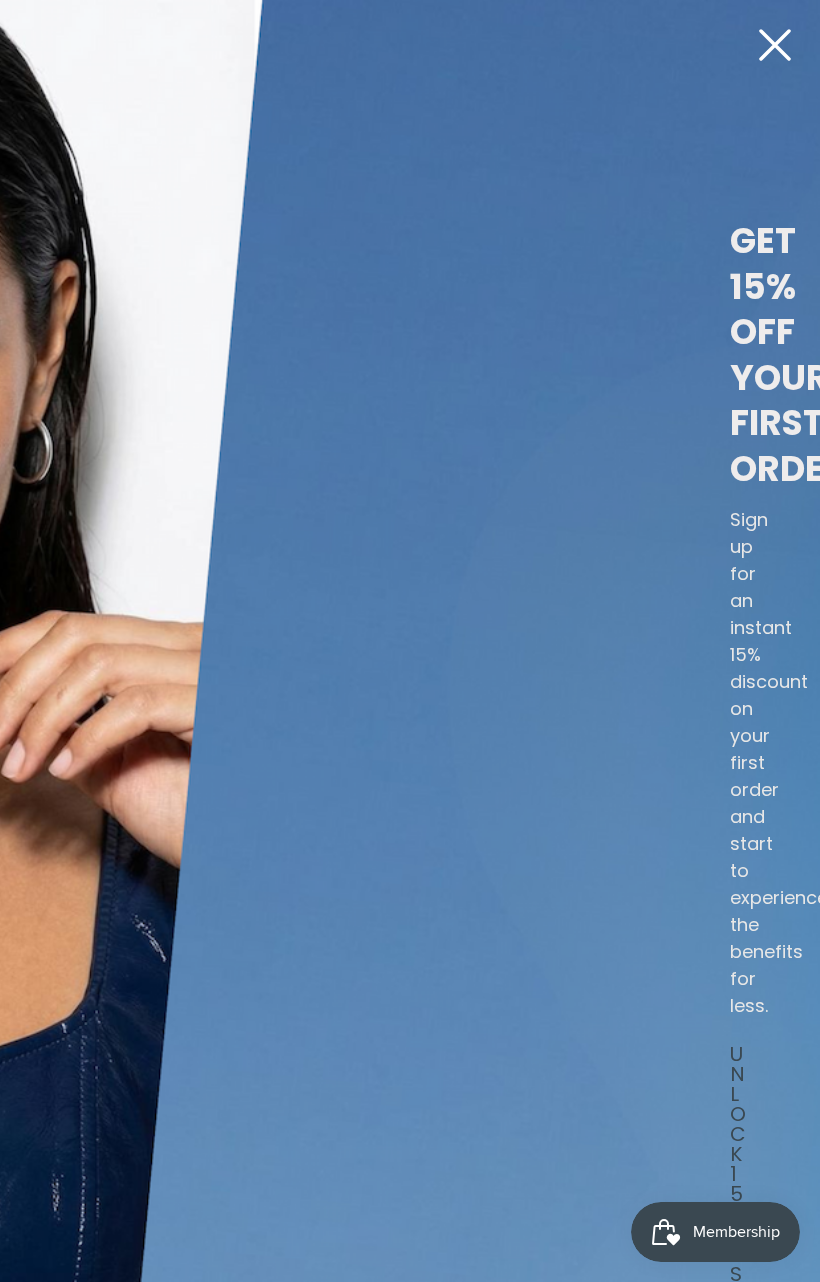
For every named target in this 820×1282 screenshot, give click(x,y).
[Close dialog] (775, 45)
